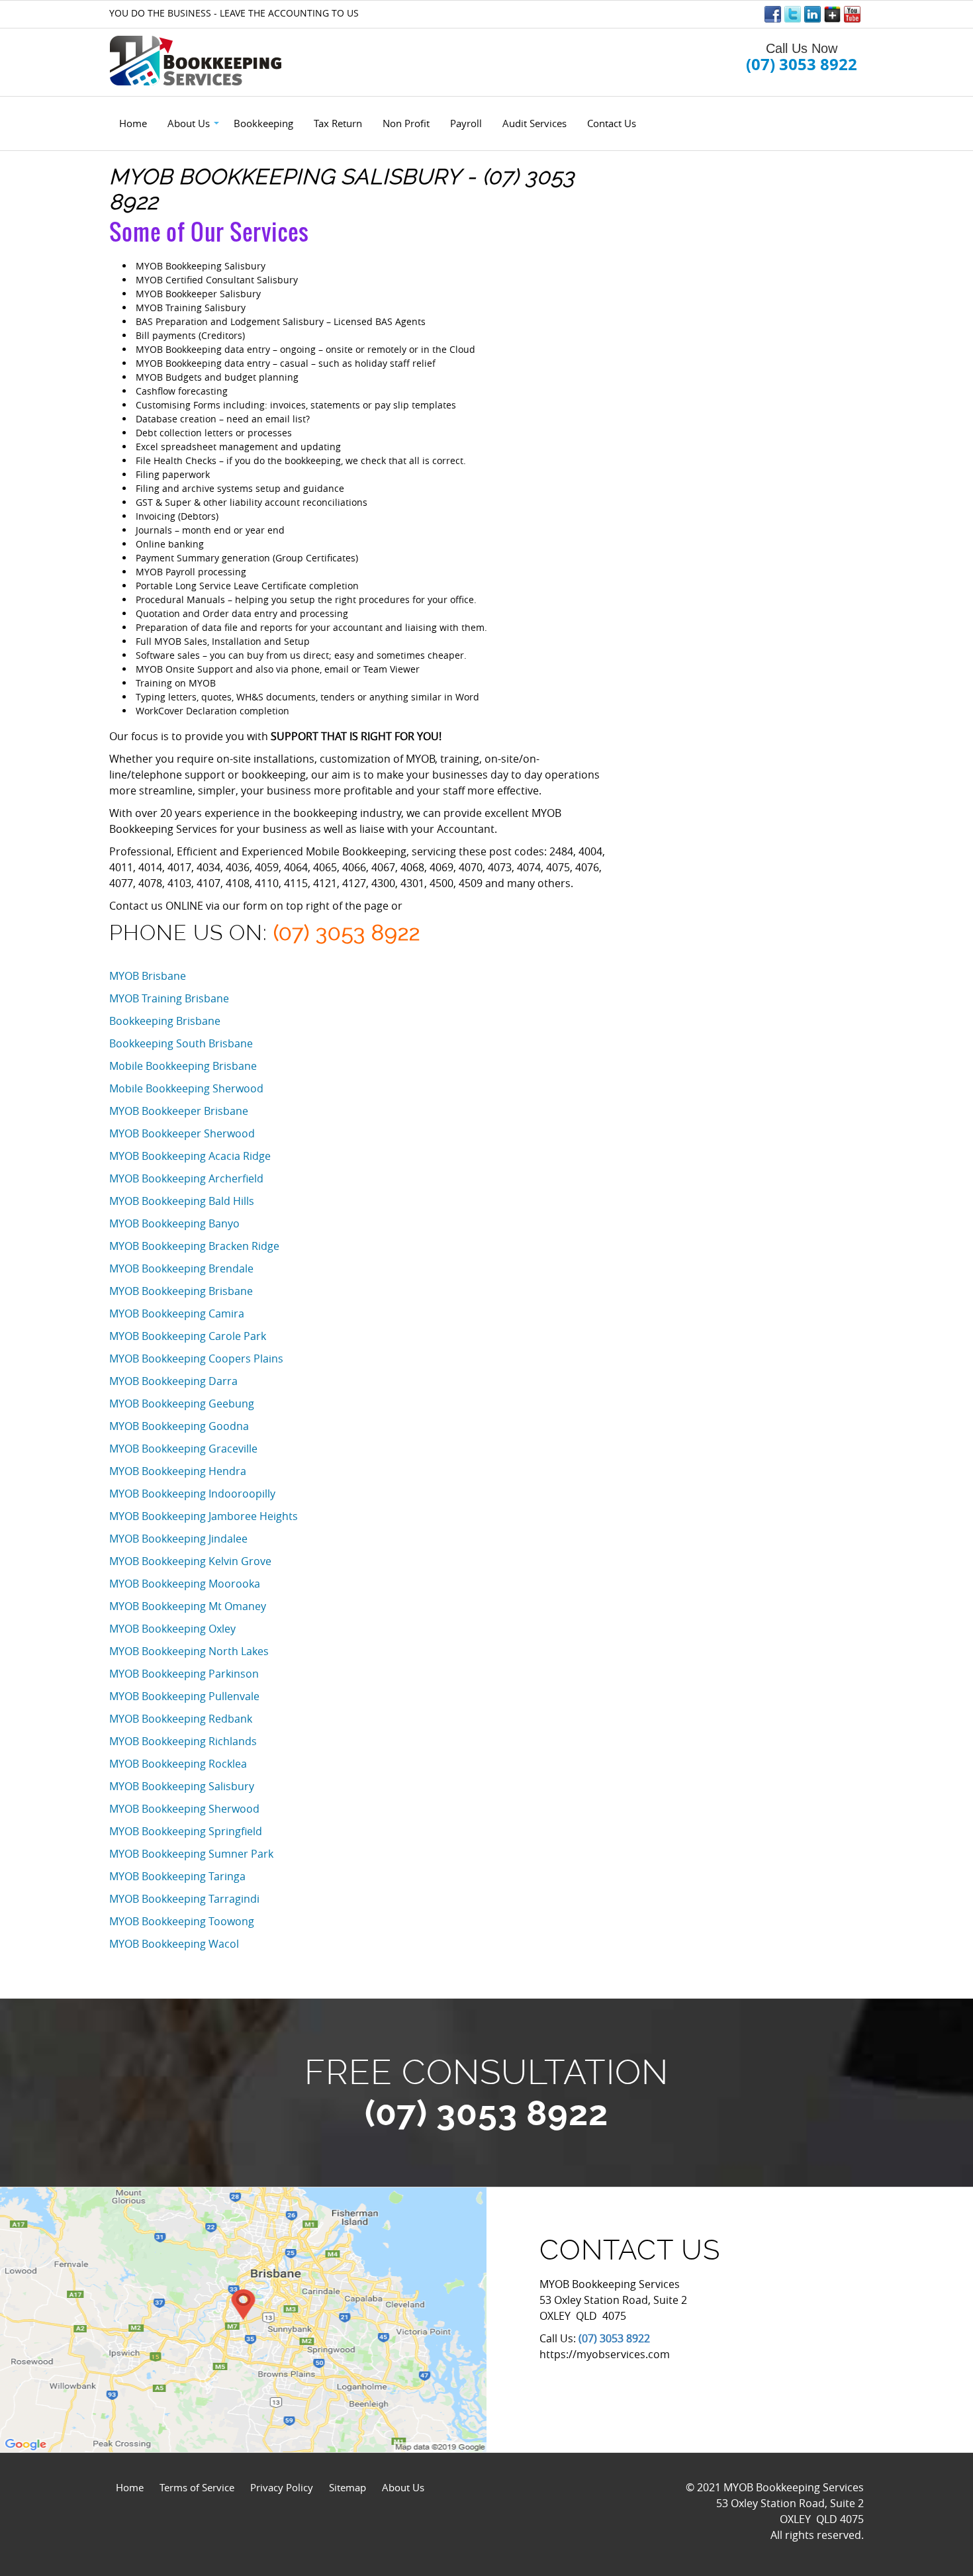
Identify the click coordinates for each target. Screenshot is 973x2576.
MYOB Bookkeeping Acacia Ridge (190, 1156)
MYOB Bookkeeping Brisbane (181, 1291)
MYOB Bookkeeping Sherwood (184, 1809)
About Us (403, 2487)
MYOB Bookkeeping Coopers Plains (196, 1359)
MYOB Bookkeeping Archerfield (186, 1178)
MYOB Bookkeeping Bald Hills (182, 1201)
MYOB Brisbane (148, 976)
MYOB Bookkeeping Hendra (178, 1471)
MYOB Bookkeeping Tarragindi (184, 1899)
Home (130, 2487)
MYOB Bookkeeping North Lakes (189, 1651)
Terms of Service (197, 2487)
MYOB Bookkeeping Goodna (179, 1426)
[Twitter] (793, 14)
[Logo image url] (197, 60)
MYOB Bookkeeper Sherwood (182, 1133)
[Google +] (832, 14)
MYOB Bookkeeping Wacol (174, 1944)
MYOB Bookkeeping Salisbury (182, 1786)
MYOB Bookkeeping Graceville (183, 1449)
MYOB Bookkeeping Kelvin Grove (190, 1561)
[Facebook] (773, 14)
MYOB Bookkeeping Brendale (181, 1268)
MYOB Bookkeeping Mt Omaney (188, 1606)
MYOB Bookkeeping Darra (173, 1381)
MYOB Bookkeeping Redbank (181, 1719)
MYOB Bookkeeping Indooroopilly (192, 1494)
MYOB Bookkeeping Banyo (174, 1223)
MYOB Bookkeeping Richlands (183, 1741)
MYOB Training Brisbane (169, 998)
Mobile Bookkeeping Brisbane (183, 1066)
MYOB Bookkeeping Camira (177, 1313)
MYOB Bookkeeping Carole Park (188, 1336)
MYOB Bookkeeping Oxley (172, 1629)
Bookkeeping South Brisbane (181, 1043)
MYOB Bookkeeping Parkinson (184, 1674)
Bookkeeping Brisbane (165, 1021)
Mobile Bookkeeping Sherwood (186, 1088)
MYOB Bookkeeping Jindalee (178, 1539)
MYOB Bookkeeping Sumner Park (191, 1854)
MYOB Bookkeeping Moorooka (185, 1584)
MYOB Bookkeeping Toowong (182, 1921)
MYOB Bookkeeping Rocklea (178, 1764)
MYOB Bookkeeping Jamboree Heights (204, 1516)
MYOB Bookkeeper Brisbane (179, 1111)
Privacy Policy (282, 2487)
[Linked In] (812, 14)
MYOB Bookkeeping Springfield (186, 1831)
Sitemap (347, 2487)
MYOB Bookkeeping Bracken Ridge (194, 1246)
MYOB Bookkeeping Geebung (182, 1404)
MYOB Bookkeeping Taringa (177, 1876)
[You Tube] (852, 14)
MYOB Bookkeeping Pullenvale (184, 1696)
